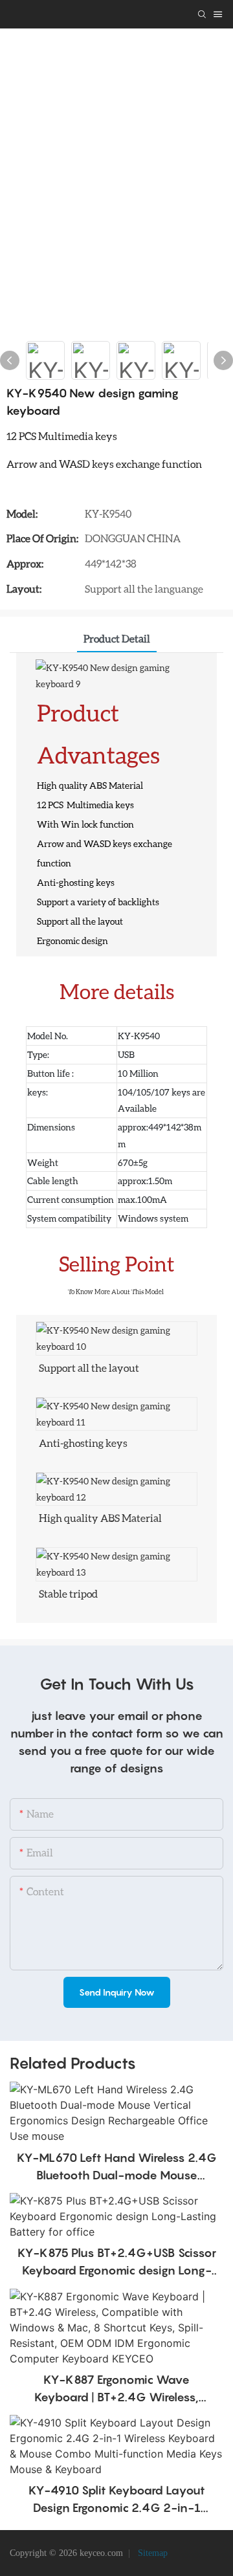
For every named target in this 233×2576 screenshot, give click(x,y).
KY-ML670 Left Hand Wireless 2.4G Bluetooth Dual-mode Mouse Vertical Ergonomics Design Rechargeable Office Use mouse (117, 2167)
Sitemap (151, 2553)
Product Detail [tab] (117, 638)
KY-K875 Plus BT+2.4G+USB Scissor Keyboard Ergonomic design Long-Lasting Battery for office (117, 2262)
